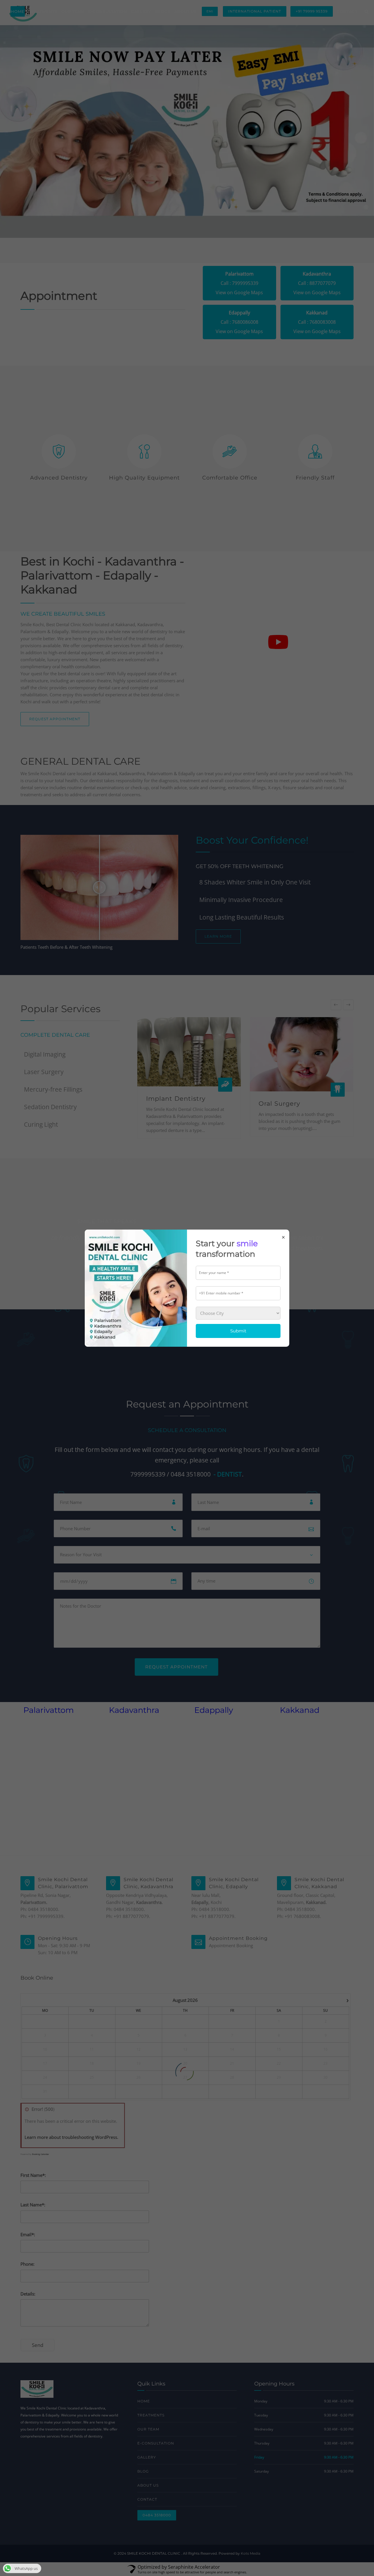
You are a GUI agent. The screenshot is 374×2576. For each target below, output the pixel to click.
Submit (238, 1331)
